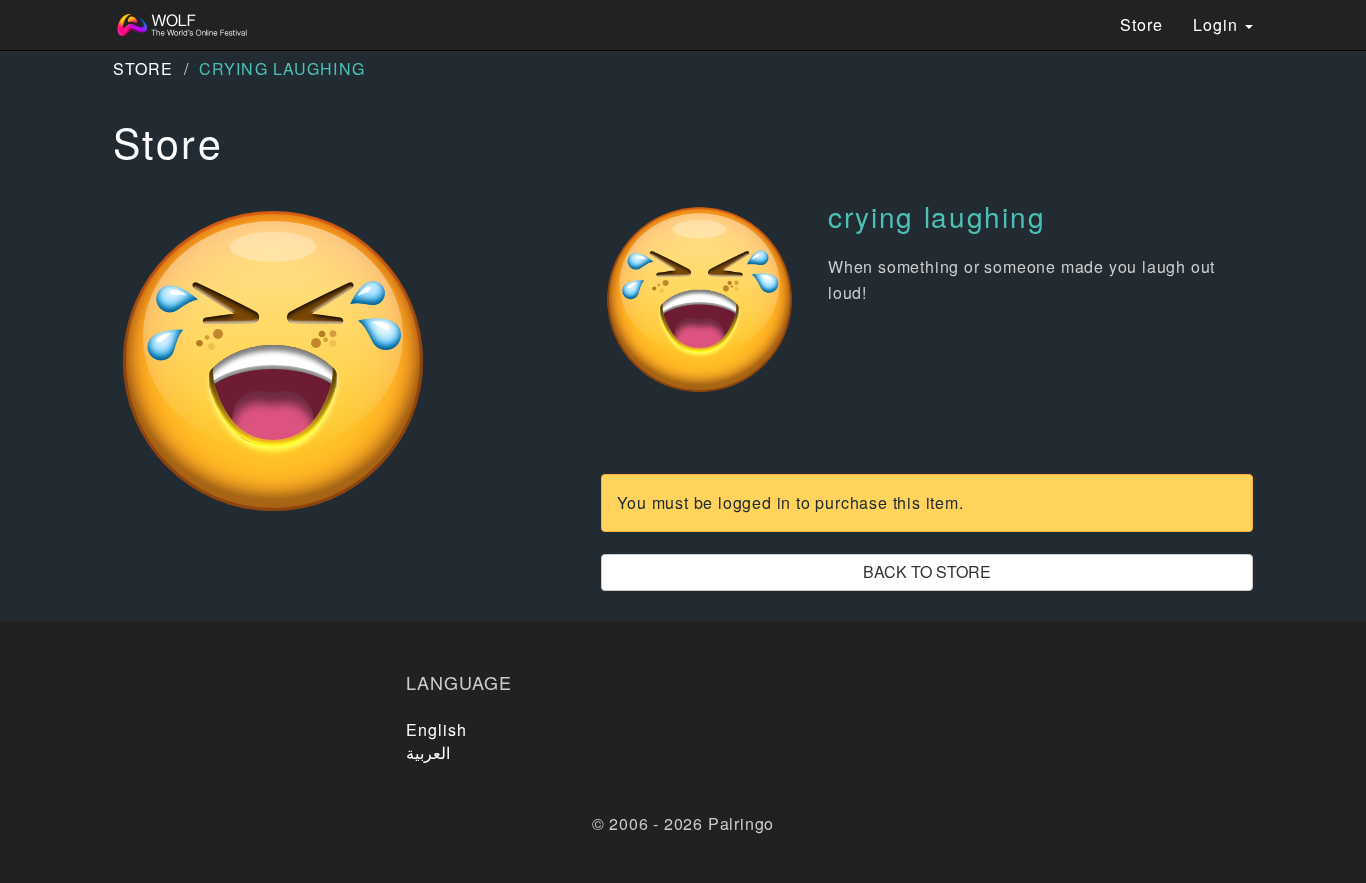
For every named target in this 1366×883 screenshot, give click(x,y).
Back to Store (927, 571)
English (437, 729)
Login (1218, 24)
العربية (428, 752)
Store (1141, 24)
